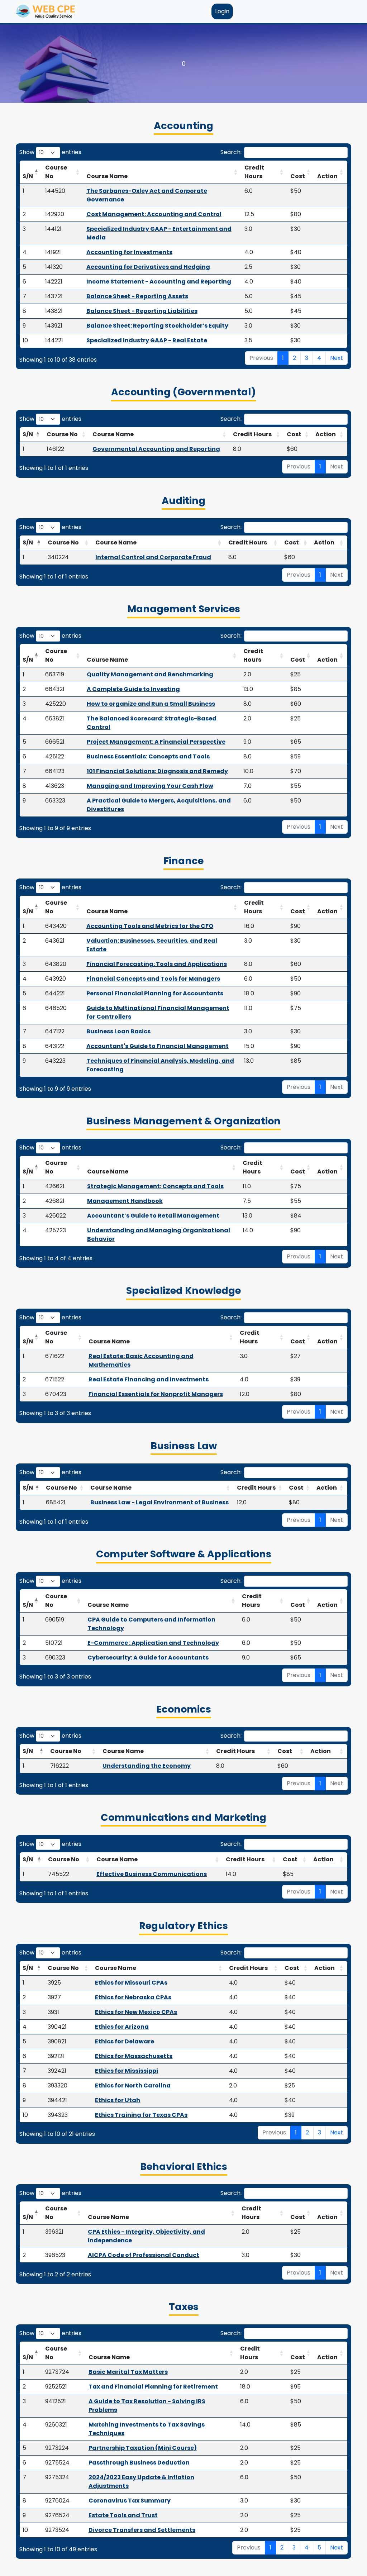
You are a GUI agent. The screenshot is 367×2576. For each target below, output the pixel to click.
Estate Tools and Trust (123, 2515)
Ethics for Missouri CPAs (131, 1983)
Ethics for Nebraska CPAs (133, 1997)
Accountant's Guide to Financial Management (158, 1046)
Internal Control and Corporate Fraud (153, 557)
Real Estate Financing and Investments (149, 1379)
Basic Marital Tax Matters (128, 2372)
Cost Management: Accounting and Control (154, 214)
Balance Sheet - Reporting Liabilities (142, 311)
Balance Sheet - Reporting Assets (137, 296)
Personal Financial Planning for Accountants (155, 993)
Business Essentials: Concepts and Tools (148, 756)
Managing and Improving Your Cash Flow (150, 786)
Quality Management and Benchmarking (150, 674)
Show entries (50, 152)
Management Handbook (125, 1201)
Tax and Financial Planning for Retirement (153, 2387)
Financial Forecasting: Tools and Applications (157, 964)
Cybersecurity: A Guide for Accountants (148, 1658)
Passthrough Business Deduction (139, 2463)
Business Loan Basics (118, 1031)
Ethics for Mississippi (127, 2071)
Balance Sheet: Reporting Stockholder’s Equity (157, 326)
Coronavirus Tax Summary (130, 2501)
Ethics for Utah (118, 2100)
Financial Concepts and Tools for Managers (153, 979)
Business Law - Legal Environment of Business (159, 1502)
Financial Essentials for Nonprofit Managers (156, 1394)
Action (327, 176)
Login (222, 11)
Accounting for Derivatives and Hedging (148, 267)
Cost (298, 176)
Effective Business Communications (152, 1874)
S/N (28, 176)
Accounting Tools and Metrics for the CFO (150, 926)
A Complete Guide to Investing (133, 689)
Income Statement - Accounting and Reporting (159, 282)
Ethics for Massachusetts (134, 2056)
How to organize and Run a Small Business (151, 704)
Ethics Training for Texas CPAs (141, 2115)
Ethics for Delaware (125, 2041)
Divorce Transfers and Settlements (142, 2530)
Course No (56, 172)
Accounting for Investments (129, 252)
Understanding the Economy (147, 1766)
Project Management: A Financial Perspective (156, 742)
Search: (231, 152)
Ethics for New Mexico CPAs (136, 2012)
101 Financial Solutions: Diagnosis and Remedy (157, 771)
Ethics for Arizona (122, 2027)
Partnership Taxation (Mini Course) (143, 2448)
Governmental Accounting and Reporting (156, 449)
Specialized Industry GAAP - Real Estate (147, 340)
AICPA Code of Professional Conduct (144, 2255)
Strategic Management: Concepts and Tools (155, 1186)
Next (337, 358)
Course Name (107, 176)
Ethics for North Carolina (133, 2085)
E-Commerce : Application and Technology (153, 1643)
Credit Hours (254, 172)
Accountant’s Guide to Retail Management (153, 1216)
